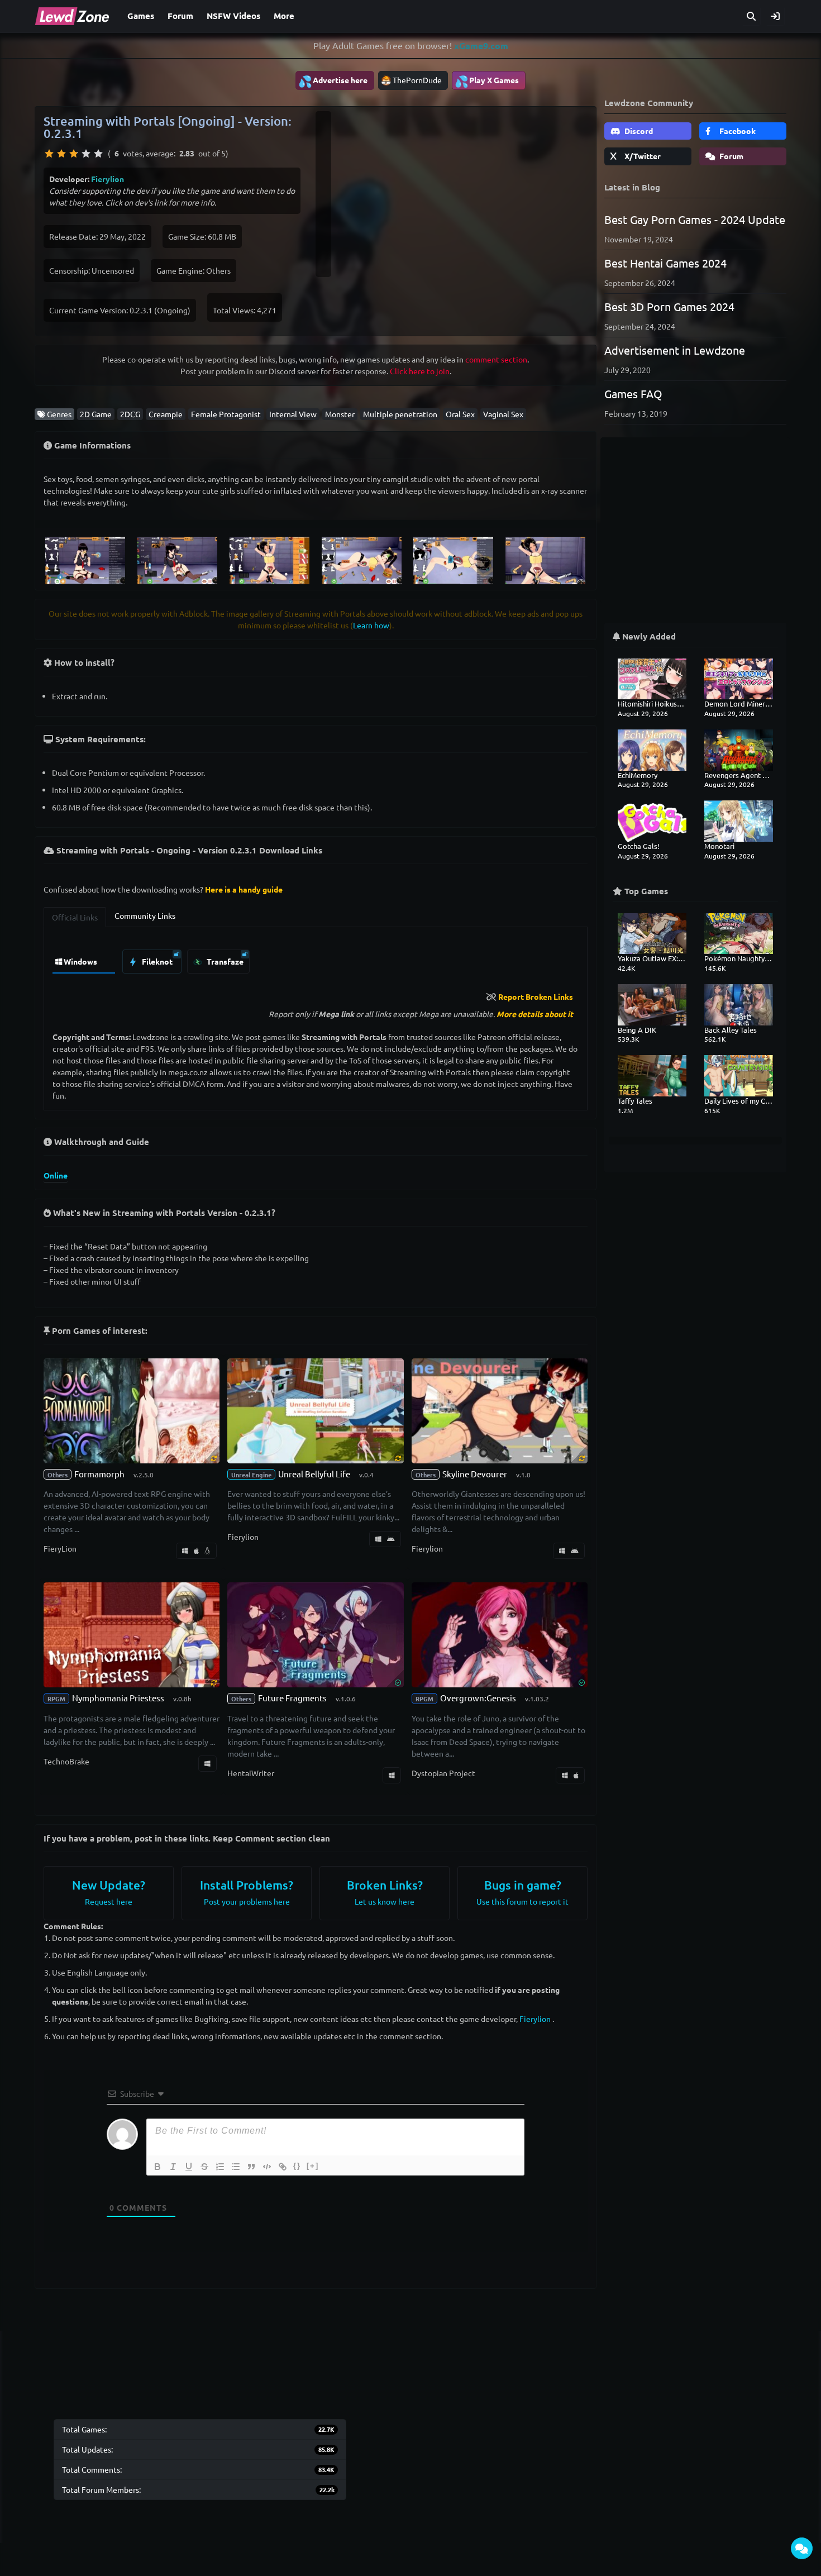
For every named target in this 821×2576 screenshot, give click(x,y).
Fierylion (108, 179)
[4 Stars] (86, 154)
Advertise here (333, 81)
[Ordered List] (220, 2167)
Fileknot (156, 961)
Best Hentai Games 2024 (665, 263)
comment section (496, 359)
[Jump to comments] (802, 2548)
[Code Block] (267, 2167)
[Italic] (173, 2167)
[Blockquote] (251, 2167)
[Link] (283, 2167)
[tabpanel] (316, 959)
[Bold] (157, 2167)
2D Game (96, 414)
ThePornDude (417, 80)
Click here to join (420, 371)
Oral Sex (460, 414)
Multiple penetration (400, 414)
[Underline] (189, 2167)
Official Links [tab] (75, 917)
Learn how (371, 625)
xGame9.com (481, 46)
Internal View (293, 414)
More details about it (535, 1014)
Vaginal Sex (503, 414)
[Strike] (204, 2167)
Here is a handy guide (244, 889)
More (284, 16)
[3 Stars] (74, 154)
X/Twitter (642, 156)
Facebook (737, 131)
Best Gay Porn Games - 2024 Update (695, 219)
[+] (313, 2166)
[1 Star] (49, 154)
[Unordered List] (236, 2167)
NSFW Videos (233, 16)
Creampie (166, 414)
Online (56, 1175)
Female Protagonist (226, 414)
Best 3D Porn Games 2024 (669, 306)
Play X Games (487, 81)
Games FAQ (633, 393)
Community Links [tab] (145, 915)
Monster (340, 414)
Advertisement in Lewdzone (675, 350)
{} (297, 2166)
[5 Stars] (98, 154)
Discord (638, 131)
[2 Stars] (61, 154)
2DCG (130, 414)
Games (141, 16)
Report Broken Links (536, 996)
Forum (180, 16)
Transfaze (224, 961)
